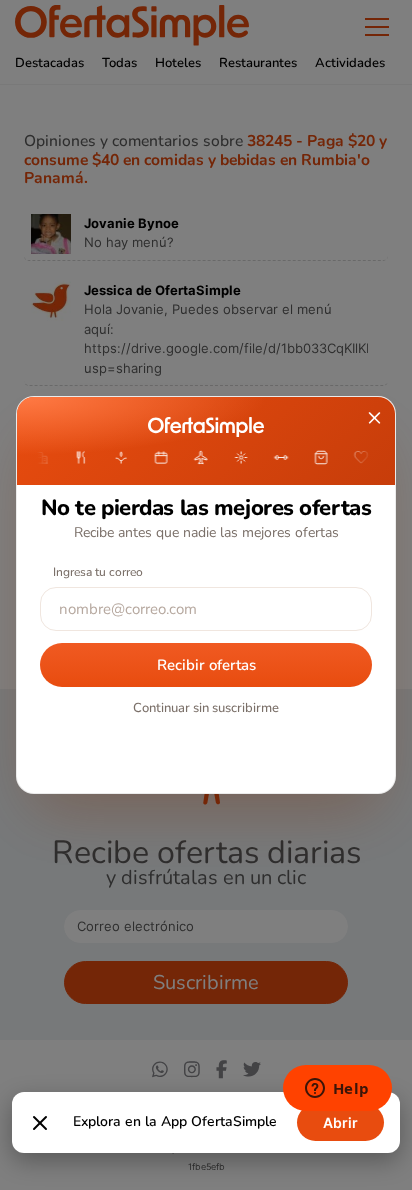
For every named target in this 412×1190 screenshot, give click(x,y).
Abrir (340, 1122)
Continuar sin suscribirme (206, 708)
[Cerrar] (40, 1123)
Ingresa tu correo (98, 572)
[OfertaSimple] (205, 427)
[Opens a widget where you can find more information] (337, 1090)
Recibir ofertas (206, 665)
